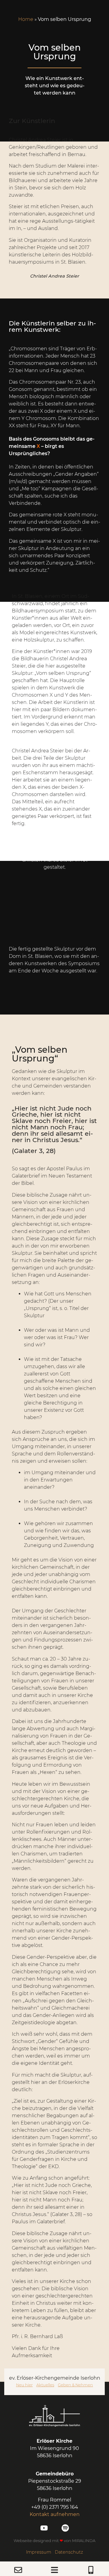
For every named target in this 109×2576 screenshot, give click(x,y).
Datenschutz (69, 2552)
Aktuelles (45, 2385)
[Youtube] (44, 2528)
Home (26, 19)
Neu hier (24, 2385)
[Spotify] (65, 2528)
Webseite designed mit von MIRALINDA (54, 2541)
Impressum (39, 2552)
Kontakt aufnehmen (55, 2514)
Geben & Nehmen (75, 2385)
